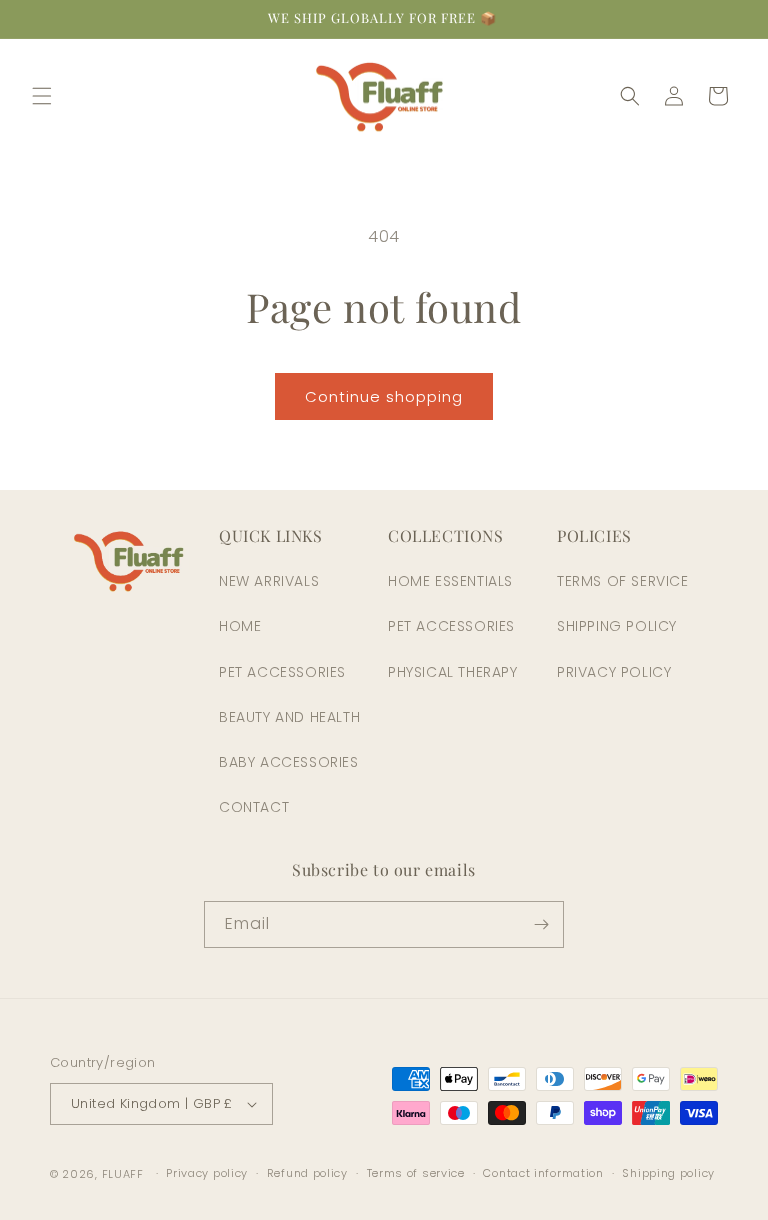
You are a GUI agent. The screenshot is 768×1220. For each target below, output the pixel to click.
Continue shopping (384, 396)
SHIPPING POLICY (617, 626)
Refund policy (307, 1173)
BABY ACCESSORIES (289, 762)
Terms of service (416, 1173)
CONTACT (254, 807)
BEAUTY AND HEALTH (289, 717)
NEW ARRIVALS (269, 581)
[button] (42, 96)
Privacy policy (207, 1173)
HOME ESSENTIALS (450, 581)
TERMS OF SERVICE (623, 581)
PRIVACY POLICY (614, 672)
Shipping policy (668, 1173)
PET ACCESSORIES (282, 672)
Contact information (543, 1173)
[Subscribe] (541, 924)
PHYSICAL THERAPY (453, 672)
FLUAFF (123, 1174)
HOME (240, 626)
